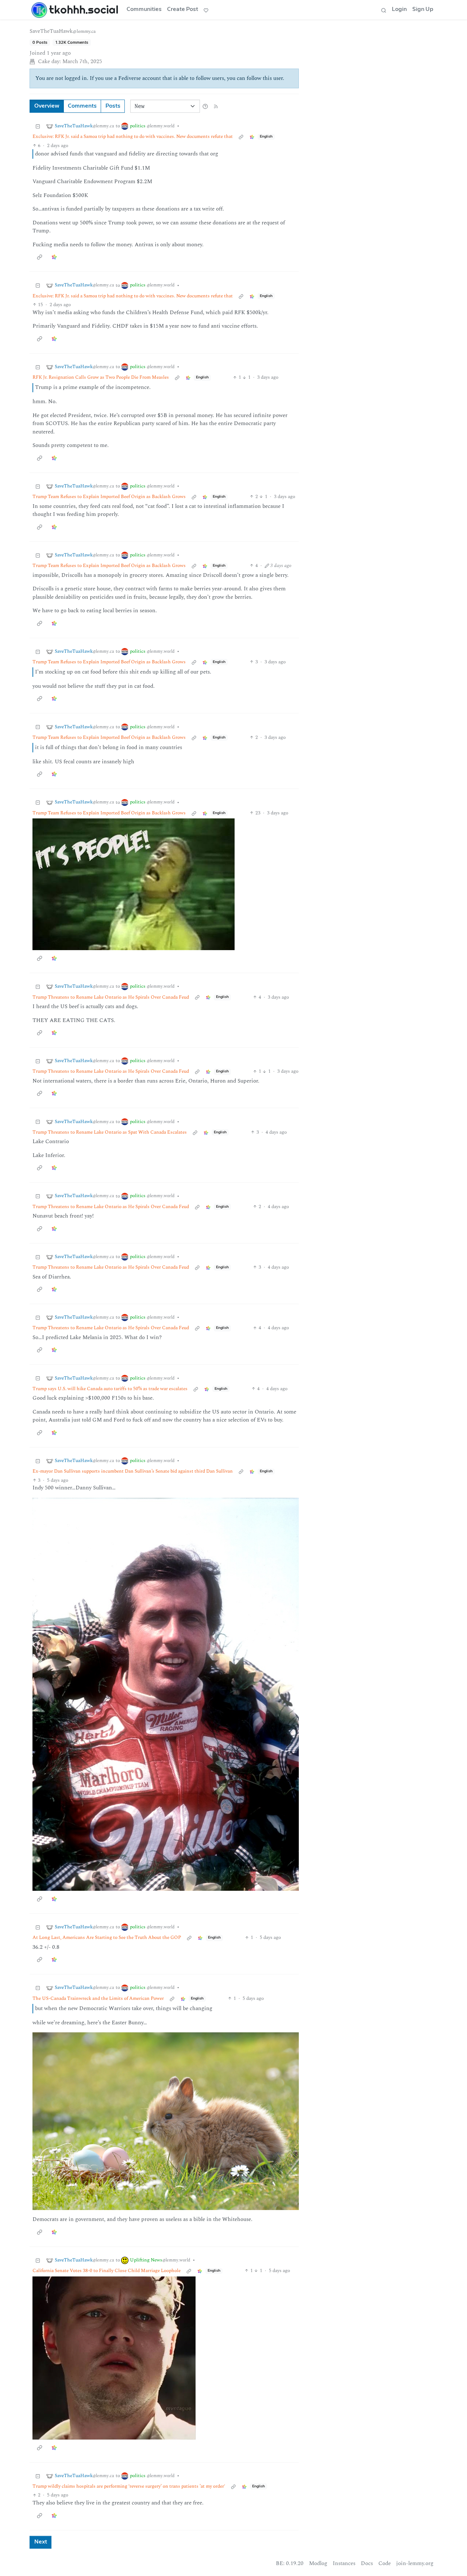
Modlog (318, 2563)
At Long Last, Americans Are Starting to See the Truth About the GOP (107, 1938)
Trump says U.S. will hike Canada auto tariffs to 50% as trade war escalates (110, 1389)
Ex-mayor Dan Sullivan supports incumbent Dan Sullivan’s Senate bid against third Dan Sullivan (133, 1471)
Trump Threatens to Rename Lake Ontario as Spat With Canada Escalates (110, 1132)
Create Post (183, 9)
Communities (144, 9)
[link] (252, 137)
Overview (47, 106)
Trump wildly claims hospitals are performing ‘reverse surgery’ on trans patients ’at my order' (129, 2486)
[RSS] (216, 106)
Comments (82, 106)
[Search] (383, 10)
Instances (344, 2563)
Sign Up (423, 9)
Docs (367, 2563)
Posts (113, 106)
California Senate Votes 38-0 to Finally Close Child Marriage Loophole (107, 2271)
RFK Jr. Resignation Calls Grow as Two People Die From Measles (101, 377)
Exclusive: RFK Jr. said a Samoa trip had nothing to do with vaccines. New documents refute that (133, 137)
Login (399, 9)
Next (41, 2542)
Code (385, 2563)
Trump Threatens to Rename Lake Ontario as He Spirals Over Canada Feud (111, 997)
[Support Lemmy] (206, 10)
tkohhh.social (84, 9)
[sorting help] (205, 106)
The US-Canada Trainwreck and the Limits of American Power (98, 1999)
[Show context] (241, 137)
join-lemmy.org (415, 2563)
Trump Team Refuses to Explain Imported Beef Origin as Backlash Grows (109, 497)
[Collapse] (38, 126)
